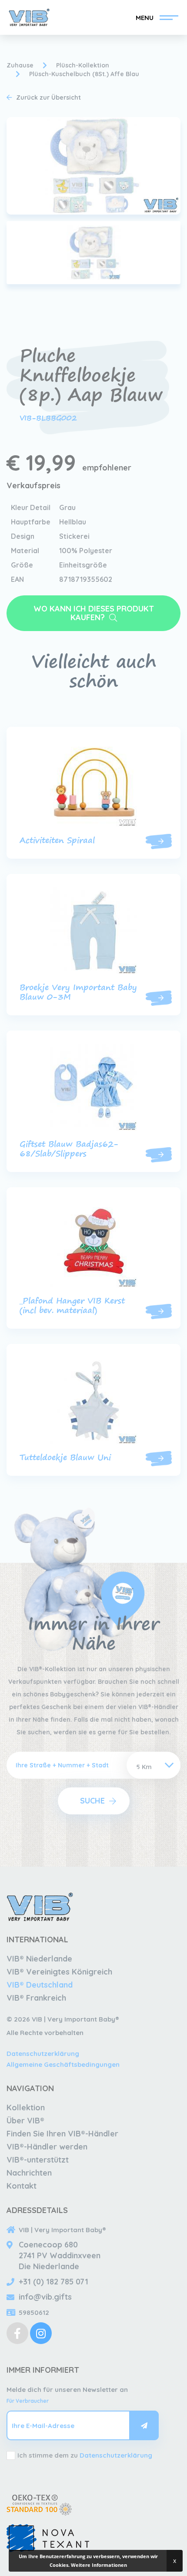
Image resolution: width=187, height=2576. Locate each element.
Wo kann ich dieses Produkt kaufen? (94, 613)
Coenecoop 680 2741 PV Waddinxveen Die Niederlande (60, 2255)
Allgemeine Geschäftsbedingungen (63, 2064)
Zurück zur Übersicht (48, 97)
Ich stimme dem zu (85, 2455)
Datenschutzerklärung (43, 2054)
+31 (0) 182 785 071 (53, 2282)
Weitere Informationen (99, 2565)
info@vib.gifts (45, 2297)
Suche (92, 1801)
